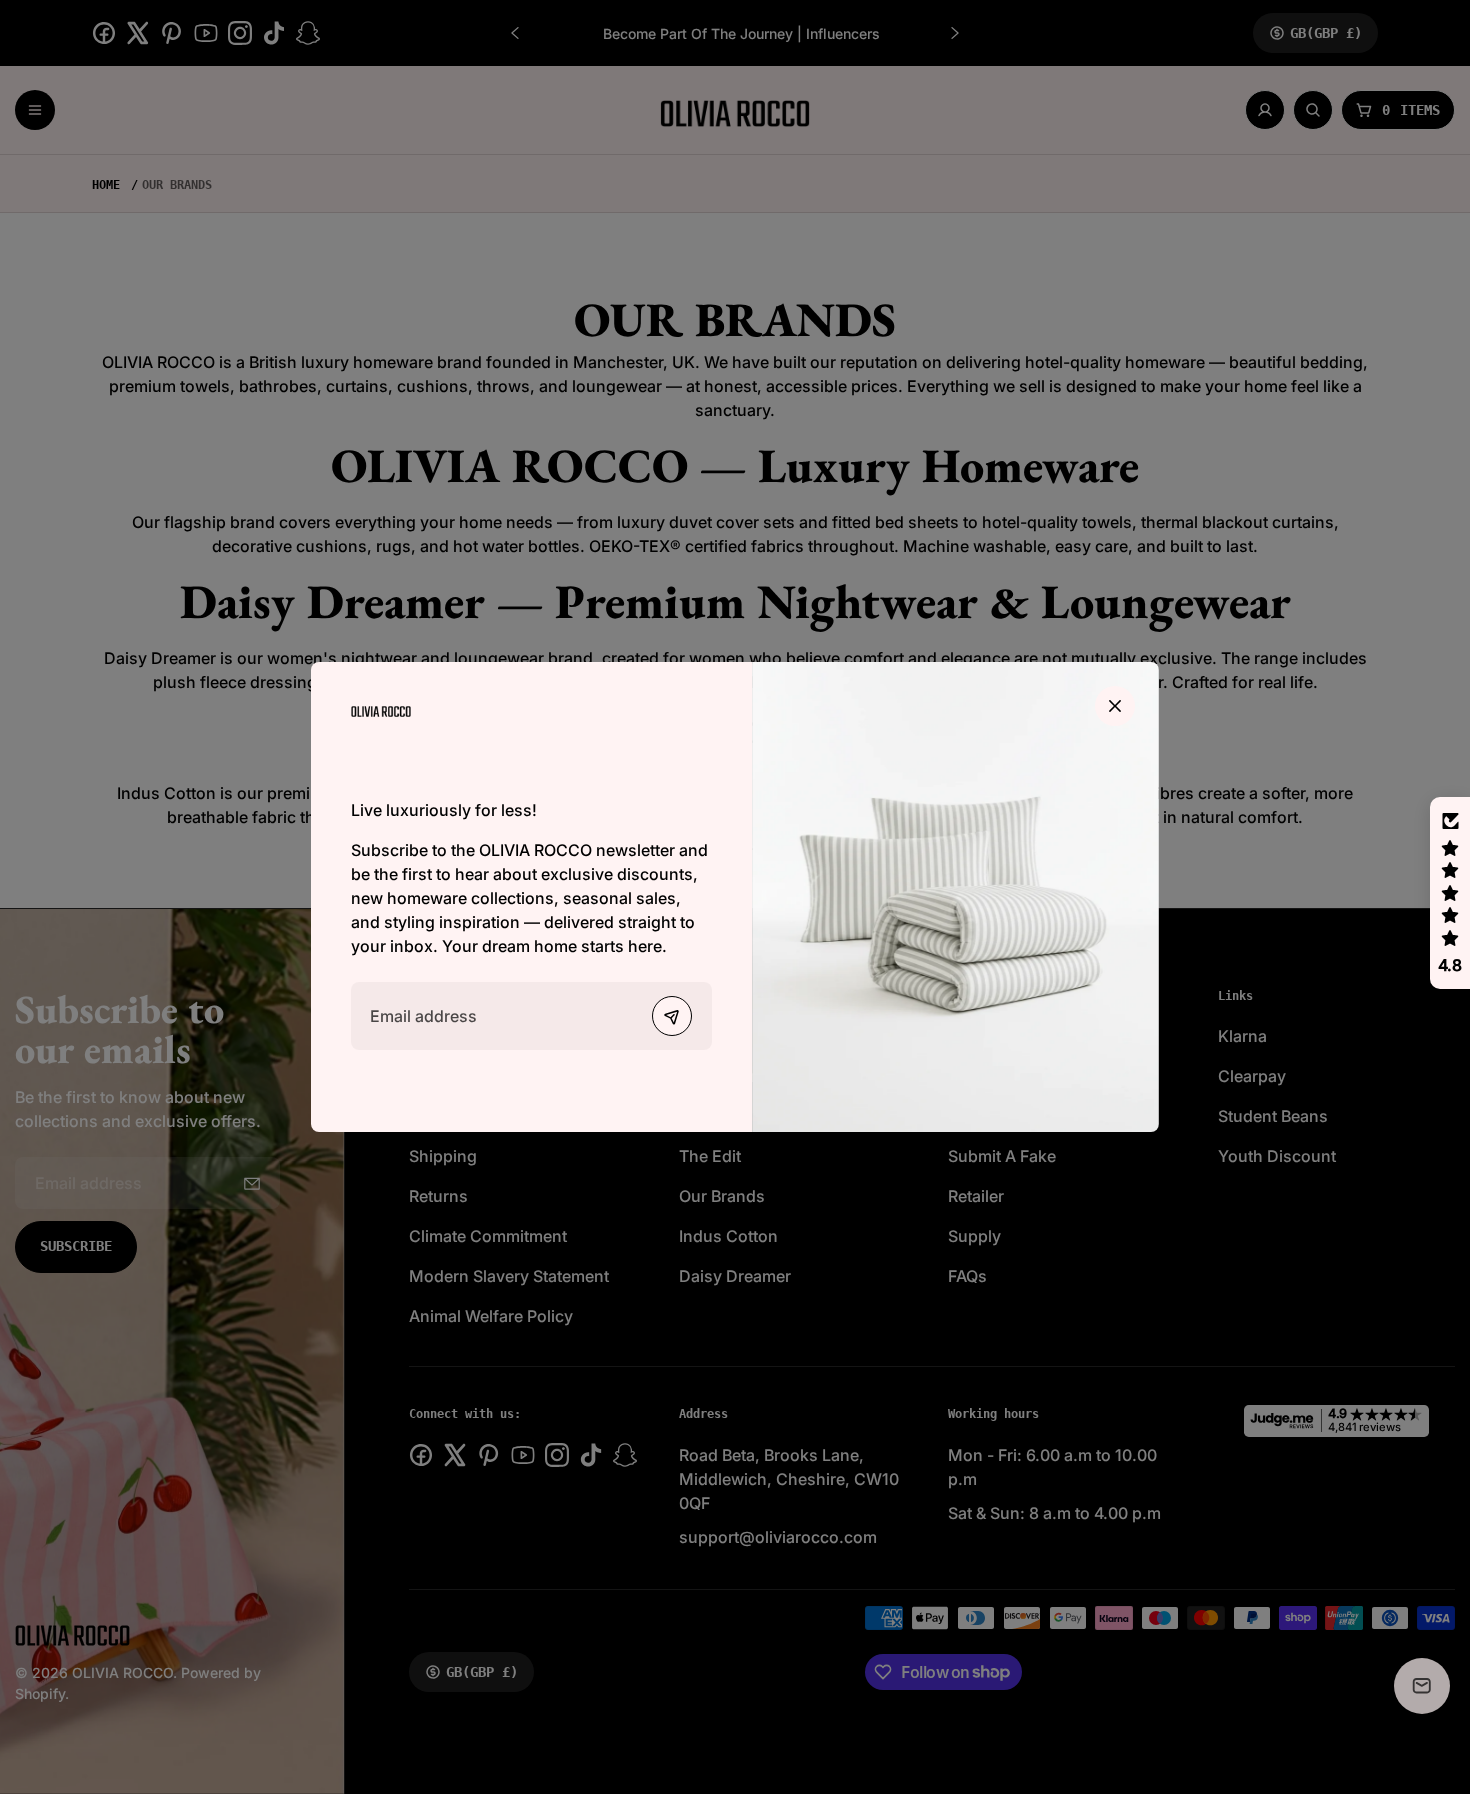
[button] (1450, 893)
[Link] (381, 709)
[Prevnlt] (672, 1016)
